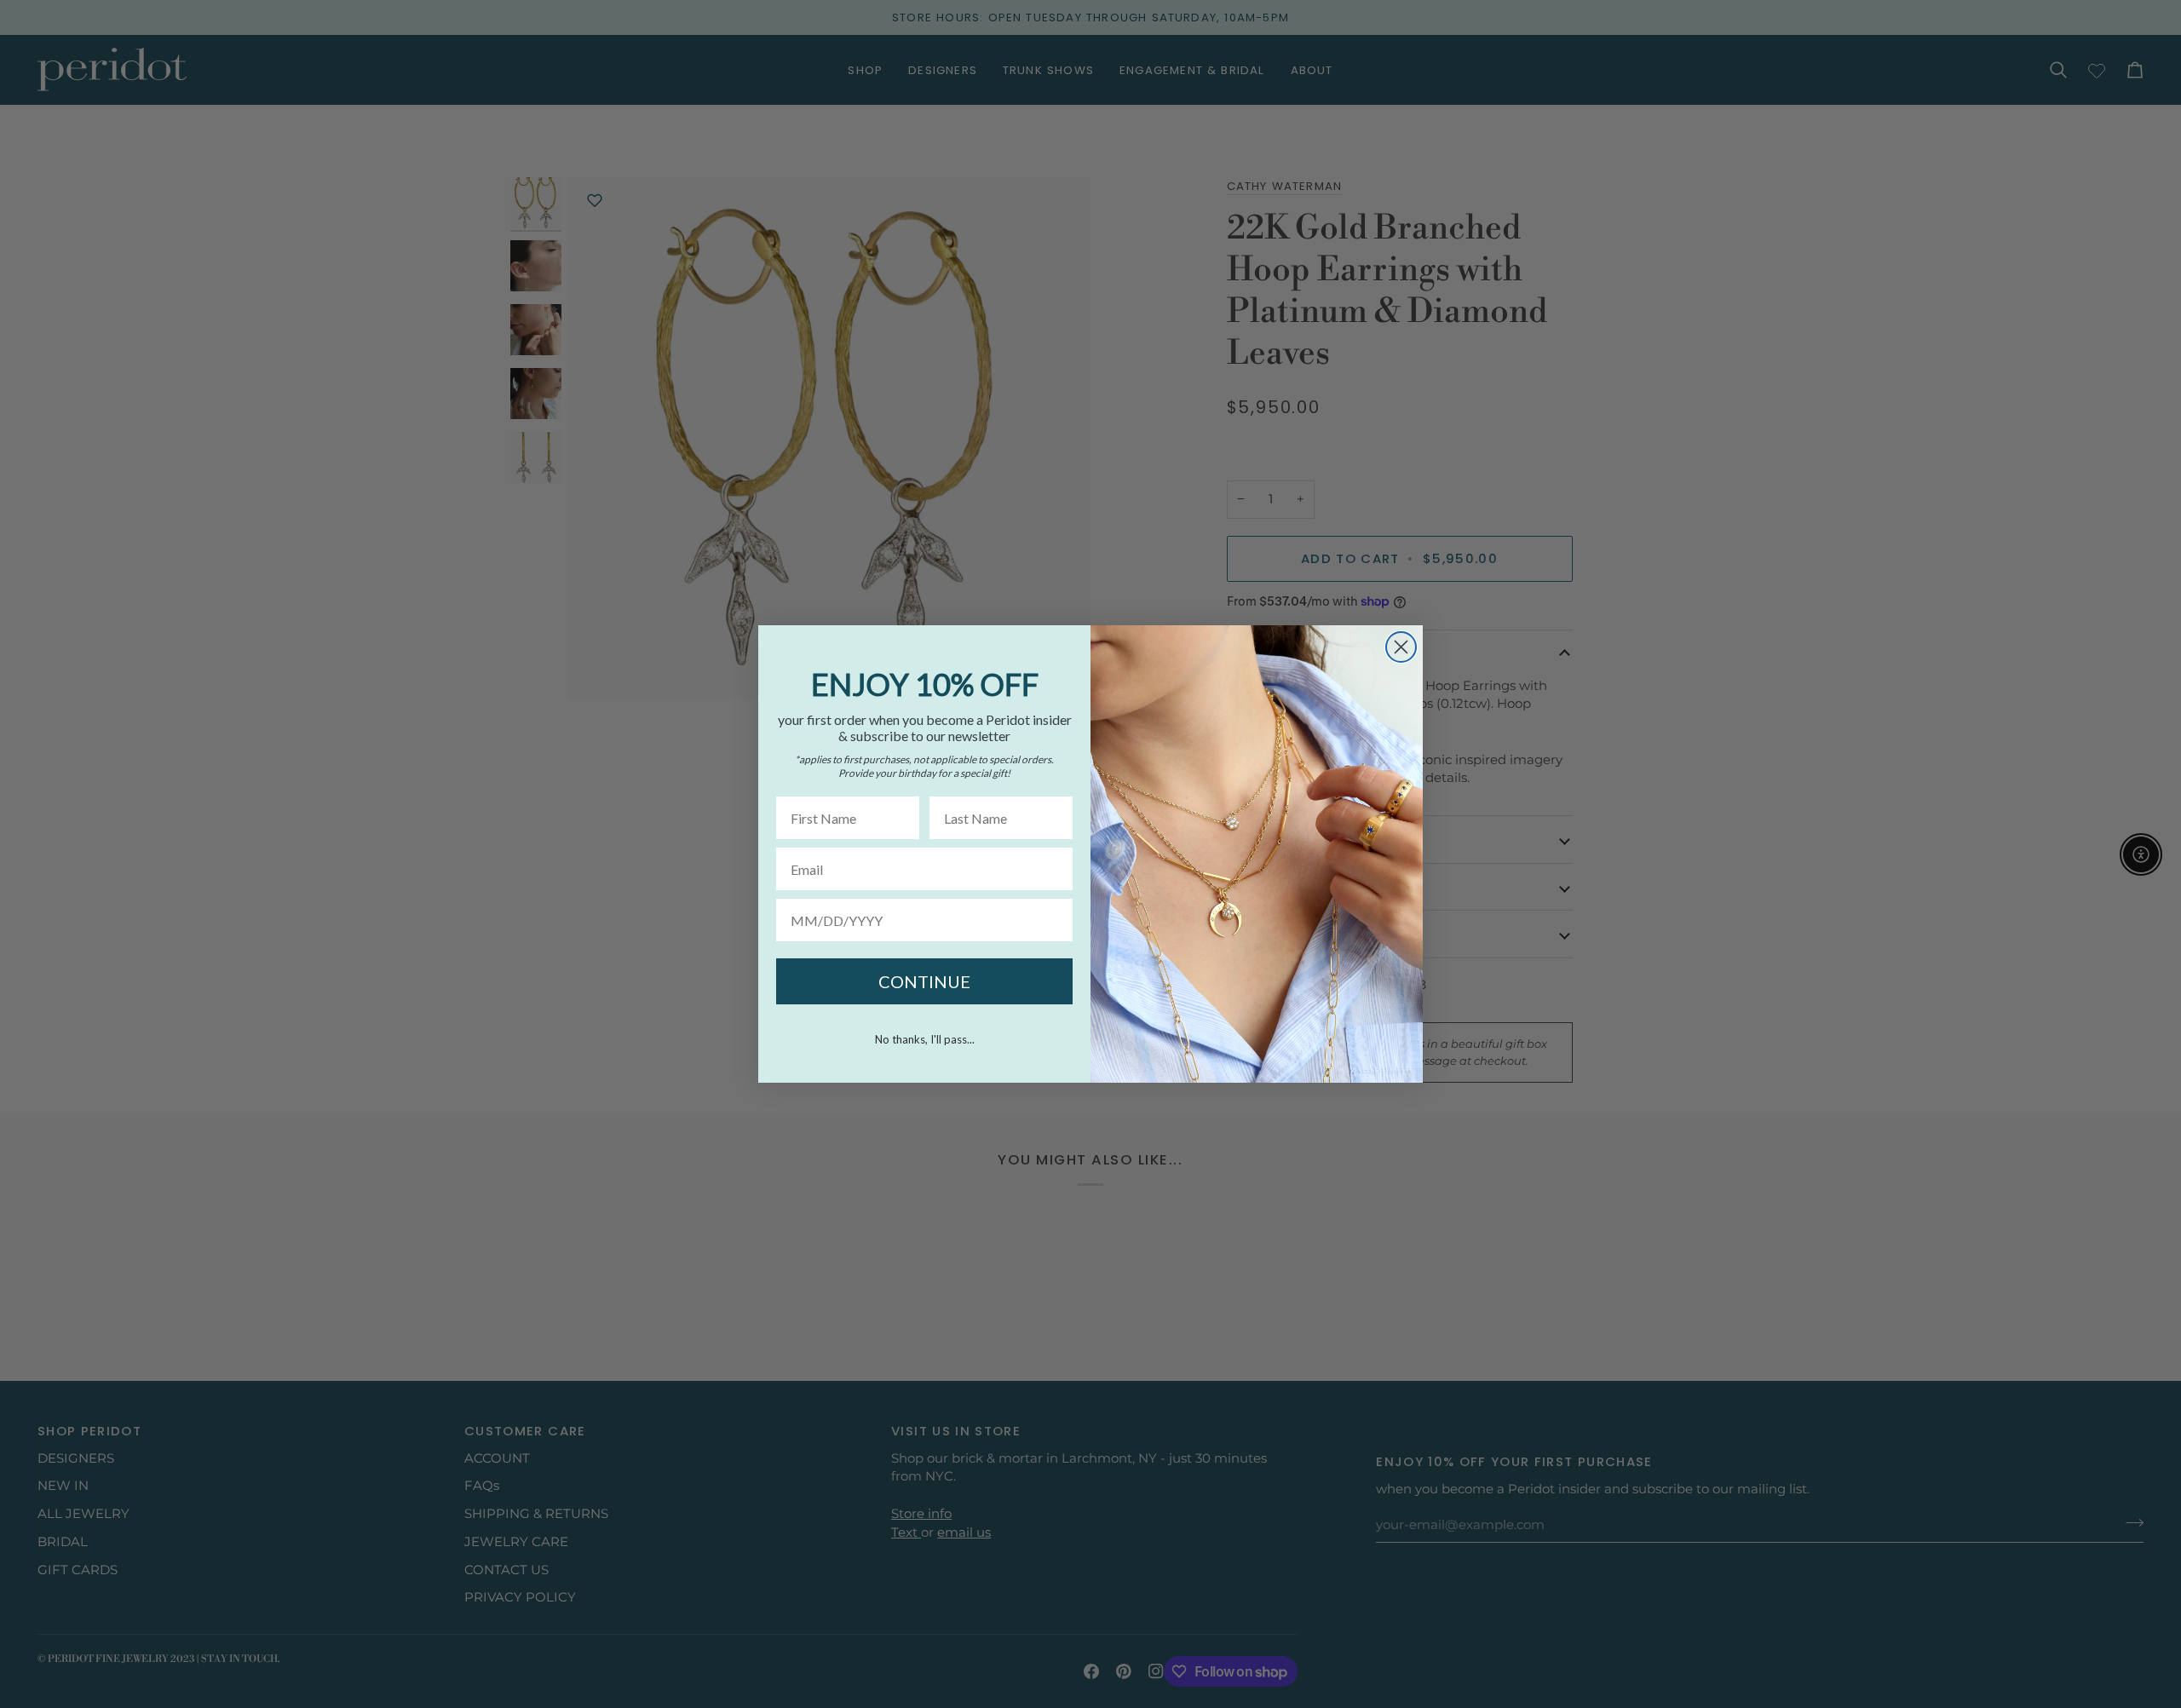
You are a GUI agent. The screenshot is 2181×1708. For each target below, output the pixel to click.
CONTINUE (924, 981)
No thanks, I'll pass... (925, 1039)
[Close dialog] (1401, 647)
